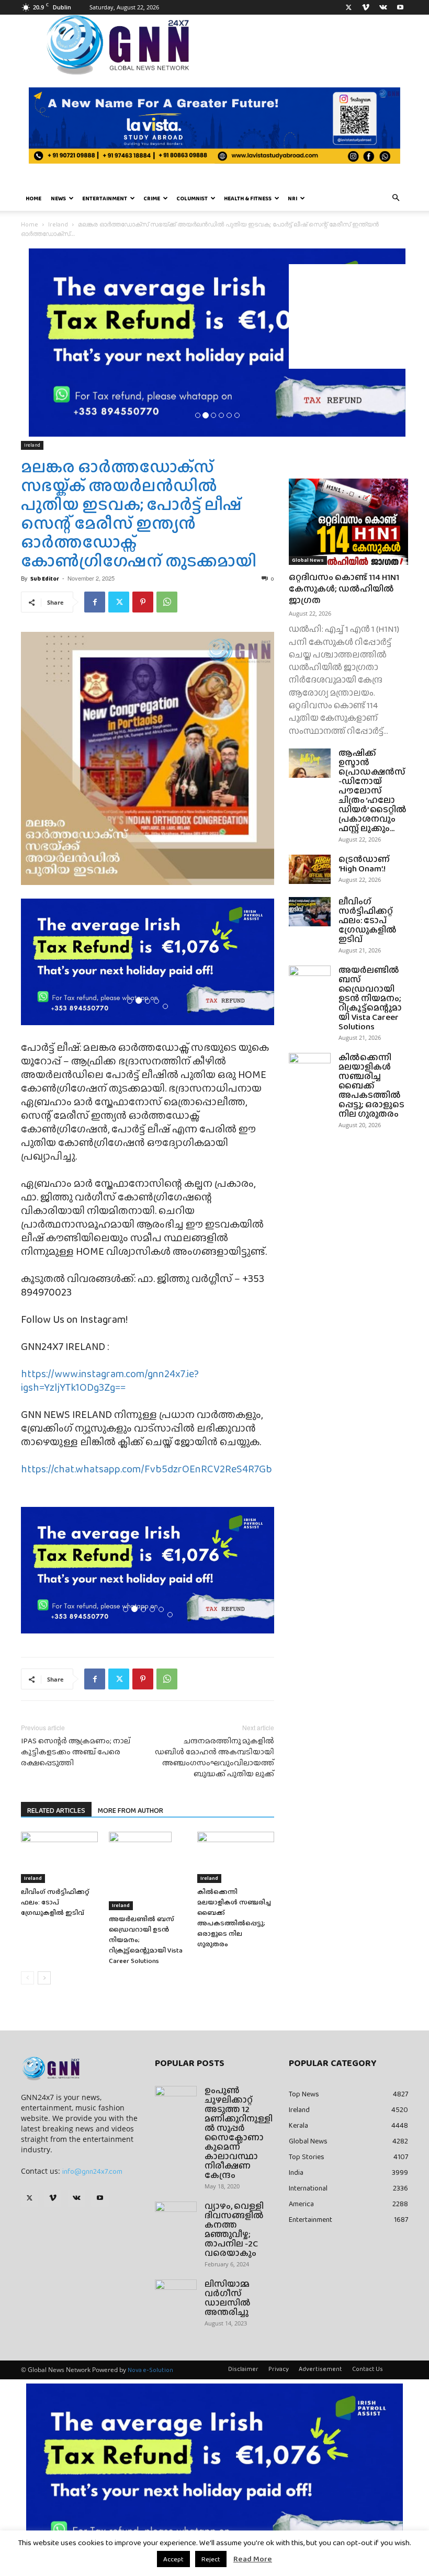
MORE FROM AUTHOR (131, 1810)
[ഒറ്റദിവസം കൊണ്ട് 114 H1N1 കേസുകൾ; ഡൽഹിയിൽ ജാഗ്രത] (348, 522)
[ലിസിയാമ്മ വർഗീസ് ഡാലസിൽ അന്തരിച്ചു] (176, 2294)
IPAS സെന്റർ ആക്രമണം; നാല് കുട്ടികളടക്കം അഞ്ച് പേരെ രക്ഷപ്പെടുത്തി (76, 1752)
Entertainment (105, 198)
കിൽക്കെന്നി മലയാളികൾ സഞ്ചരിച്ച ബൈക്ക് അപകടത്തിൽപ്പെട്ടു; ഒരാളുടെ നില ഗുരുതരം (234, 1918)
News (58, 198)
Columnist (192, 198)
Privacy (279, 2369)
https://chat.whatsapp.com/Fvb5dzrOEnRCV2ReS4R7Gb (146, 1469)
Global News (308, 560)
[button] (396, 198)
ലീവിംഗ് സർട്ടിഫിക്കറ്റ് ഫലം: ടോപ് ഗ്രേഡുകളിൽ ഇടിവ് (55, 1902)
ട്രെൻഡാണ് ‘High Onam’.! (364, 864)
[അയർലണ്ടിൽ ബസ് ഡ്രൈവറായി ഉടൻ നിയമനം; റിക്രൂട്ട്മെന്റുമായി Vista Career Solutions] (147, 1871)
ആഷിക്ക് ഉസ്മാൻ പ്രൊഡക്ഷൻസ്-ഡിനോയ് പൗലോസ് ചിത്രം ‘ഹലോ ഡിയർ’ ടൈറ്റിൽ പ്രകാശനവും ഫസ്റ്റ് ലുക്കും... (372, 791)
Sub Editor (45, 578)
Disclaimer (243, 2369)
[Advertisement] (348, 316)
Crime (152, 198)
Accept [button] (173, 2559)
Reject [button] (211, 2559)
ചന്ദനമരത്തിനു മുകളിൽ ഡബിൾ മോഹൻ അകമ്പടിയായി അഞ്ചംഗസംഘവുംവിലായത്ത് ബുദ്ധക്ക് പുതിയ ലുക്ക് (214, 1757)
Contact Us (368, 2369)
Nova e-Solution (150, 2370)
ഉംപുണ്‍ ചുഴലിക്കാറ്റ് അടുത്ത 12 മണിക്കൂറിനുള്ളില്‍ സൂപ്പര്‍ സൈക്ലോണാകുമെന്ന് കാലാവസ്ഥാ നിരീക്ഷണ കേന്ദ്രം (239, 2133)
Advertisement (320, 2369)
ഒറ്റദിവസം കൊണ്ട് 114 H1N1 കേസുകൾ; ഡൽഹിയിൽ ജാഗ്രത (344, 589)
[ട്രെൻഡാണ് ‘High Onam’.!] (310, 869)
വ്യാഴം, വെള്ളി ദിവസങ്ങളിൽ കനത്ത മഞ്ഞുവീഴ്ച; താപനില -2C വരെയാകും (234, 2229)
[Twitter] (348, 7)
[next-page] (44, 1978)
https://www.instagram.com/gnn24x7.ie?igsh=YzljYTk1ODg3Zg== (110, 1380)
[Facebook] (95, 602)
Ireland (58, 224)
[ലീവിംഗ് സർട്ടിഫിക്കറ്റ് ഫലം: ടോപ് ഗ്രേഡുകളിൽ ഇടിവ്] (59, 1857)
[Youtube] (400, 7)
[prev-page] (27, 1978)
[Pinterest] (143, 602)
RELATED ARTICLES (56, 1810)
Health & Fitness (248, 198)
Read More (253, 2559)
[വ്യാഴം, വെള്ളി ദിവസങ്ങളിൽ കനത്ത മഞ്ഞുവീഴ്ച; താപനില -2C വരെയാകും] (176, 2216)
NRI (292, 198)
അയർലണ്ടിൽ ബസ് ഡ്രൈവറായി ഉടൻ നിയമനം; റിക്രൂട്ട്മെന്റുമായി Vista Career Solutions (370, 998)
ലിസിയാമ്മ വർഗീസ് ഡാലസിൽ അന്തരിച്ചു (228, 2298)
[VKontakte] (383, 7)
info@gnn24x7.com (92, 2171)
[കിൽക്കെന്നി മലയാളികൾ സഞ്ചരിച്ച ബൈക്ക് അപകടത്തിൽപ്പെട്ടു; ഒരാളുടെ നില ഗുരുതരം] (236, 1857)
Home (33, 198)
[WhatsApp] (167, 602)
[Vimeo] (366, 7)
